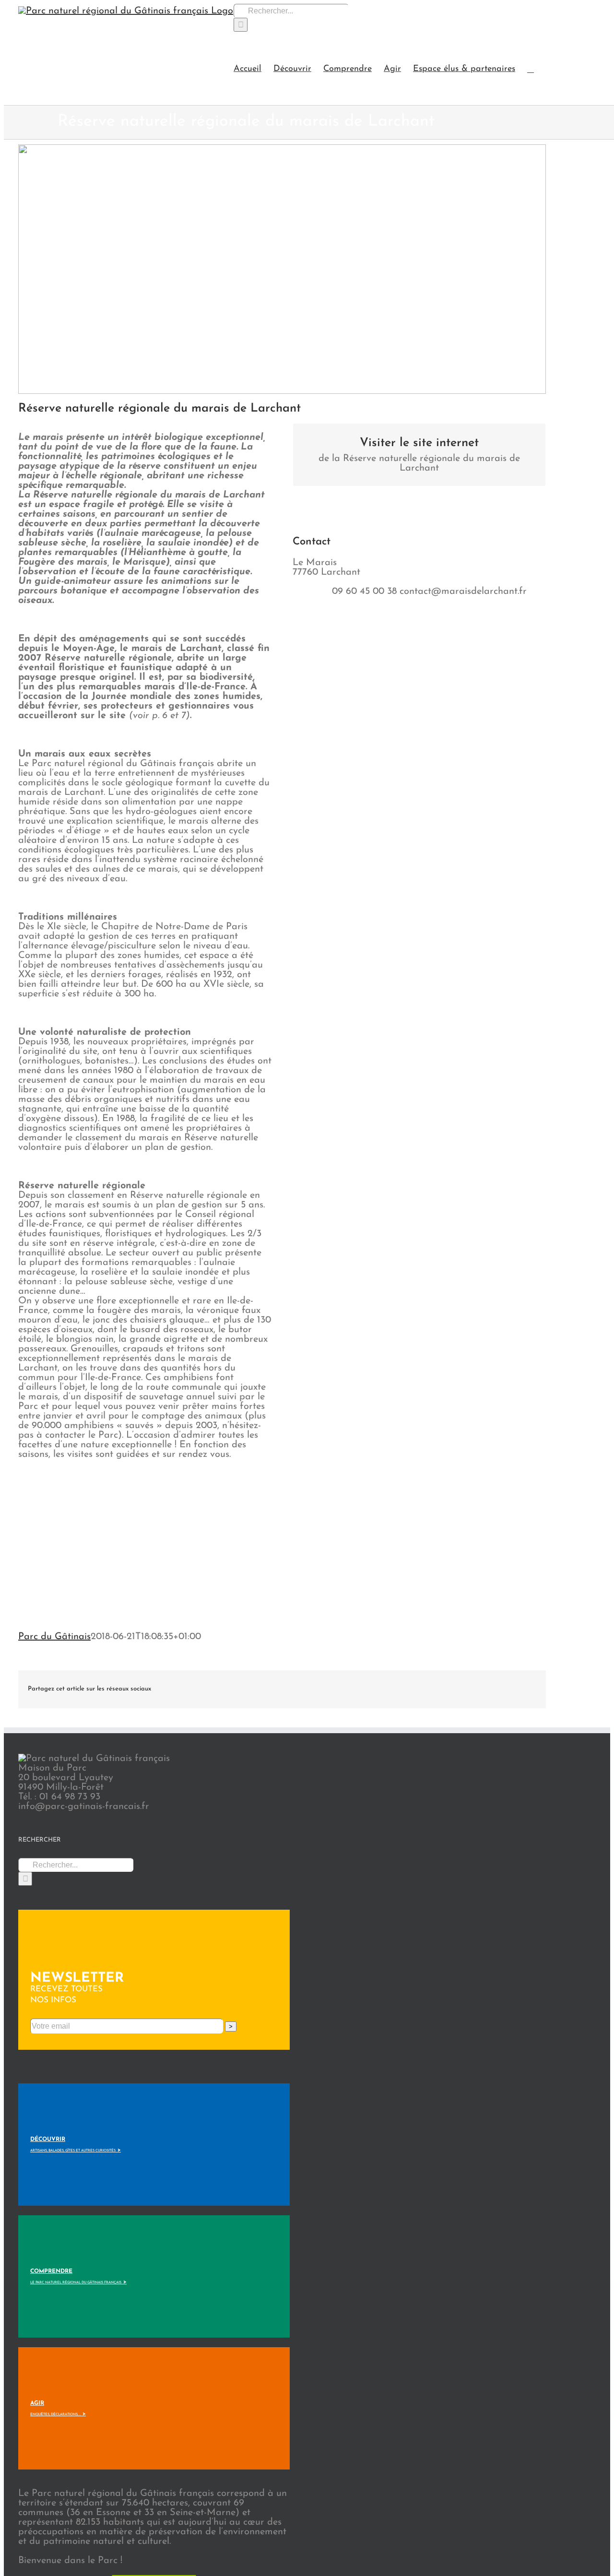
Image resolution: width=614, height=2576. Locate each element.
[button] (531, 68)
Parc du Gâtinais (54, 1637)
